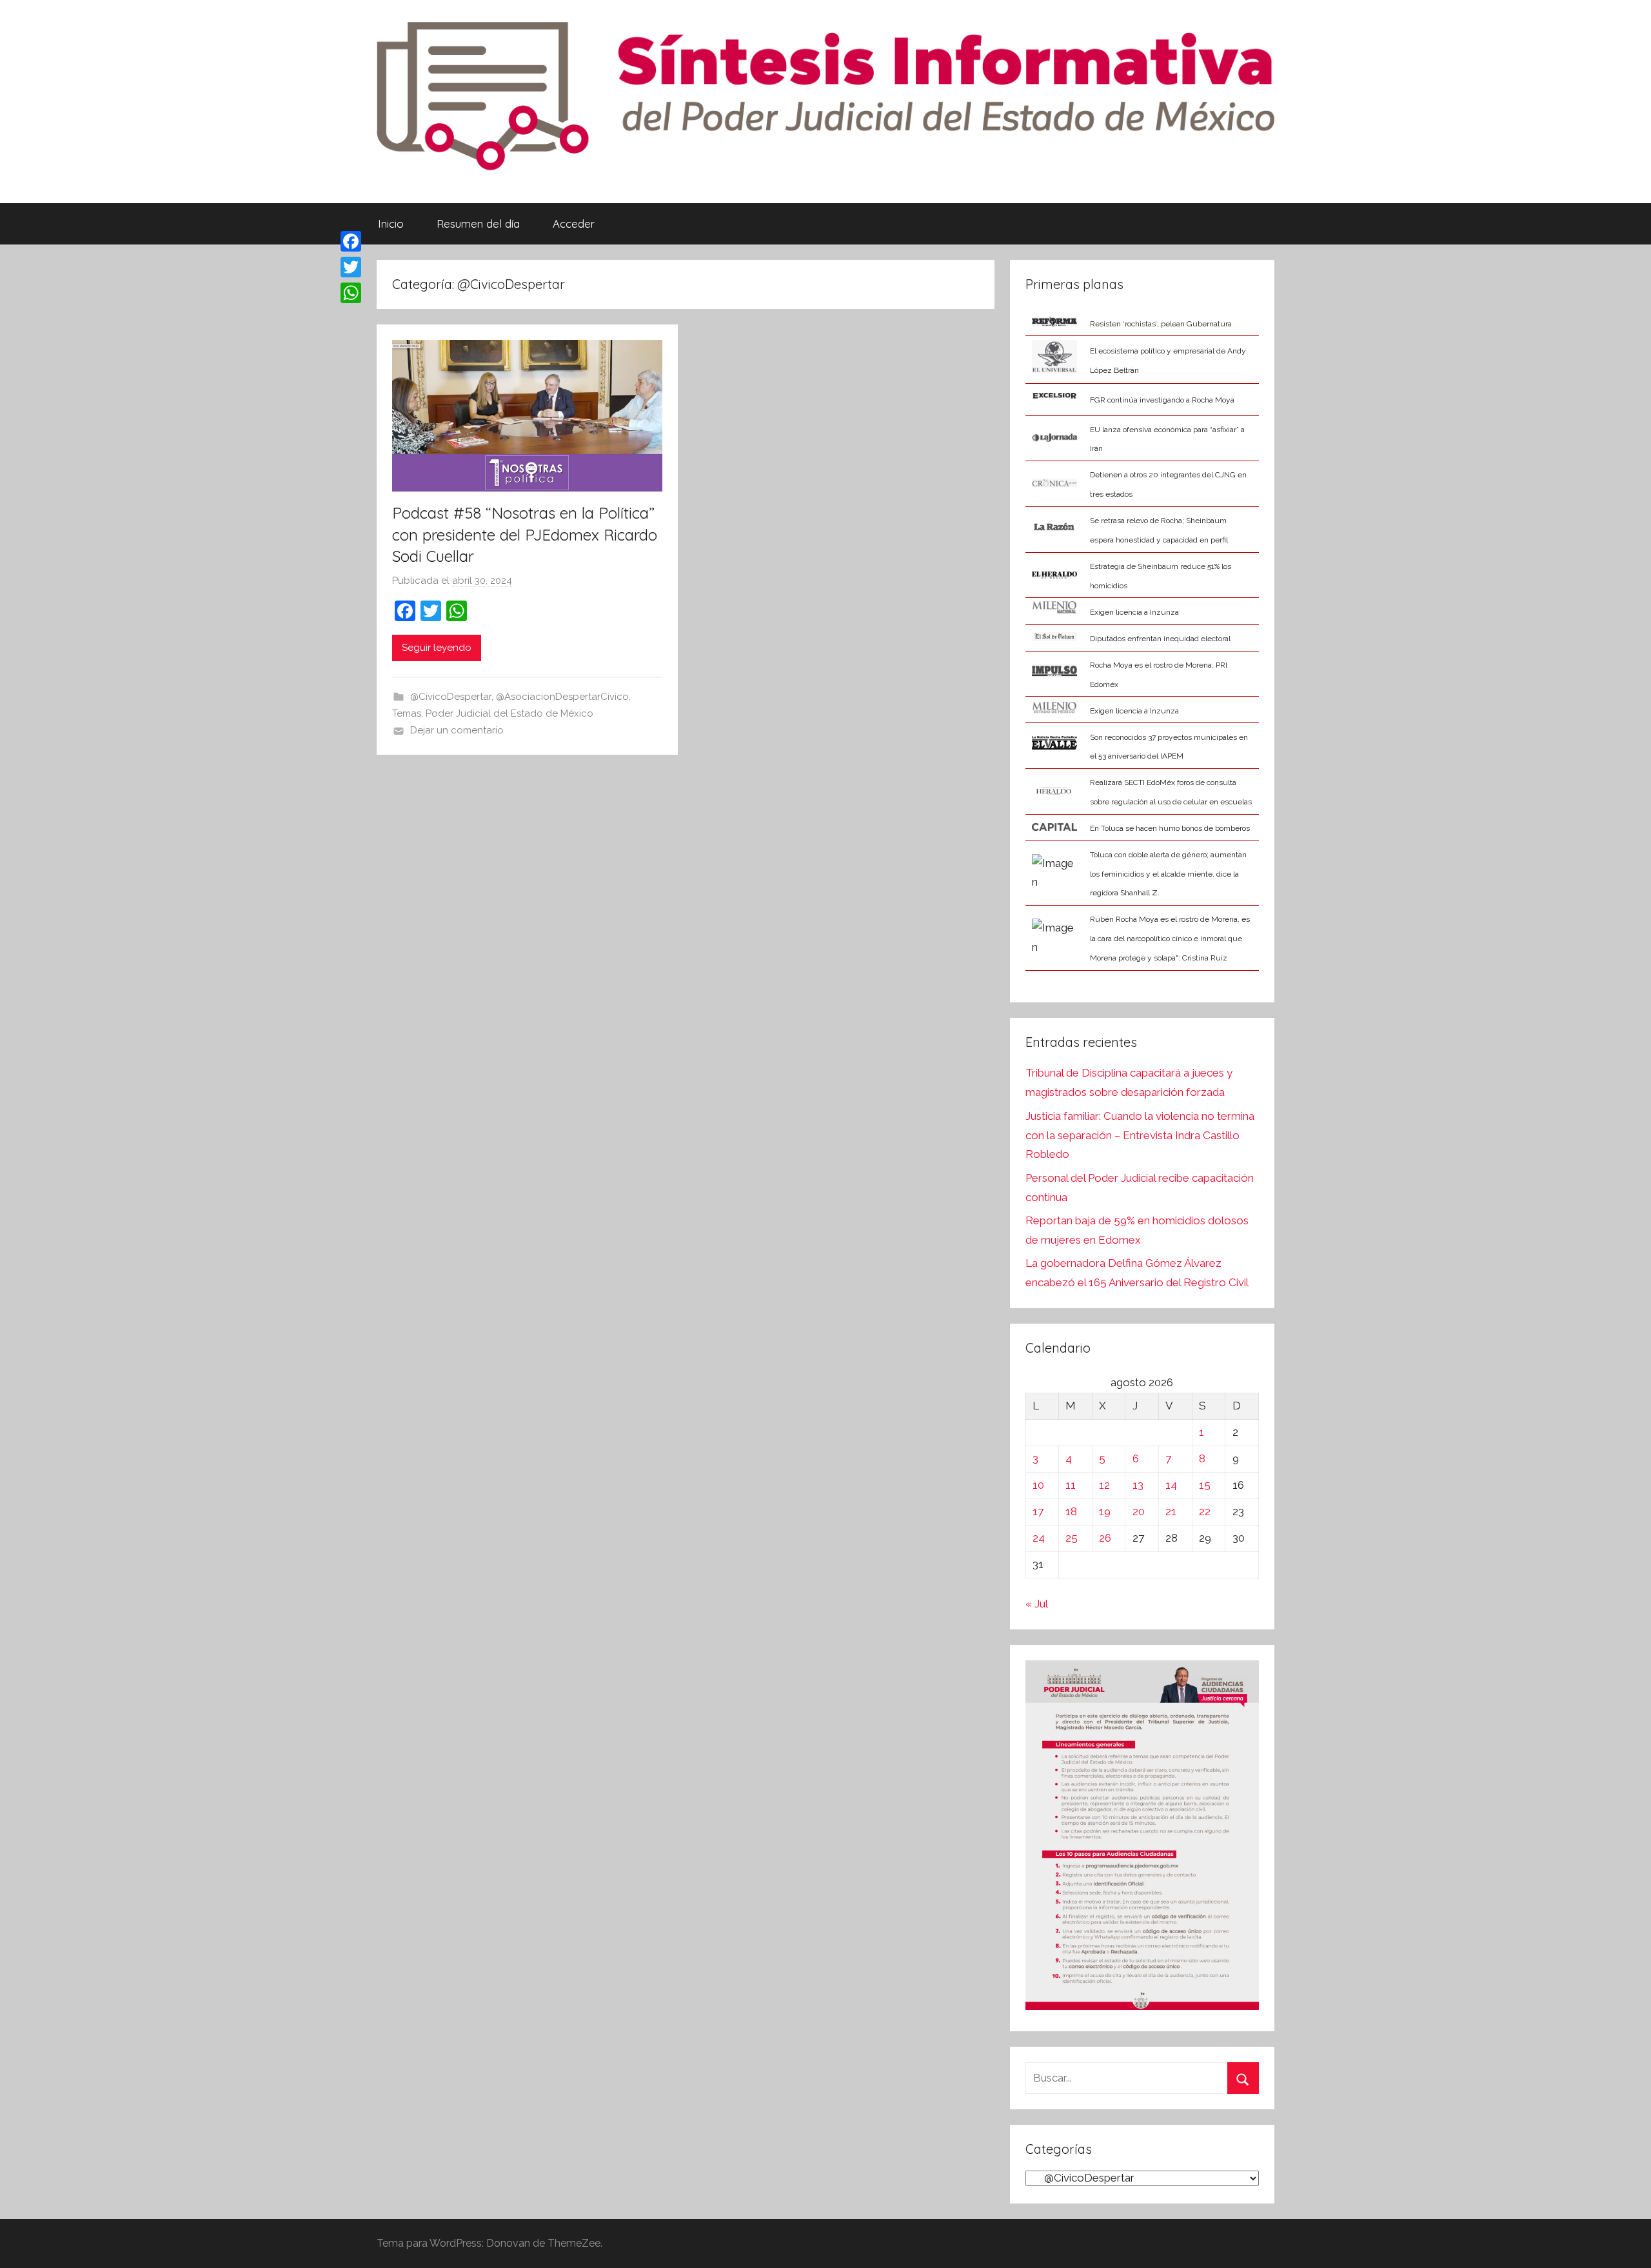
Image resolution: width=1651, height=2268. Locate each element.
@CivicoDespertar (451, 697)
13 (1138, 1485)
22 (1205, 1511)
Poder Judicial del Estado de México (509, 713)
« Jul (1036, 1604)
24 (1039, 1538)
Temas (407, 713)
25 (1072, 1538)
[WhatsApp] (351, 293)
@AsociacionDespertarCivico (562, 697)
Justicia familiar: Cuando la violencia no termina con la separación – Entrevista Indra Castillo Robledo (1140, 1135)
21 (1171, 1511)
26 (1105, 1538)
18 (1071, 1511)
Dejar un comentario (457, 730)
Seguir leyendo (437, 648)
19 (1105, 1511)
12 (1104, 1485)
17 (1038, 1511)
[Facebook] (351, 241)
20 (1139, 1511)
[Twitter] (351, 267)
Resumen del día (478, 224)
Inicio (391, 224)
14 (1171, 1485)
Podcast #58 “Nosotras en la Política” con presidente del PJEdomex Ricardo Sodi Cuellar (525, 534)
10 (1038, 1485)
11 (1071, 1485)
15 (1205, 1485)
